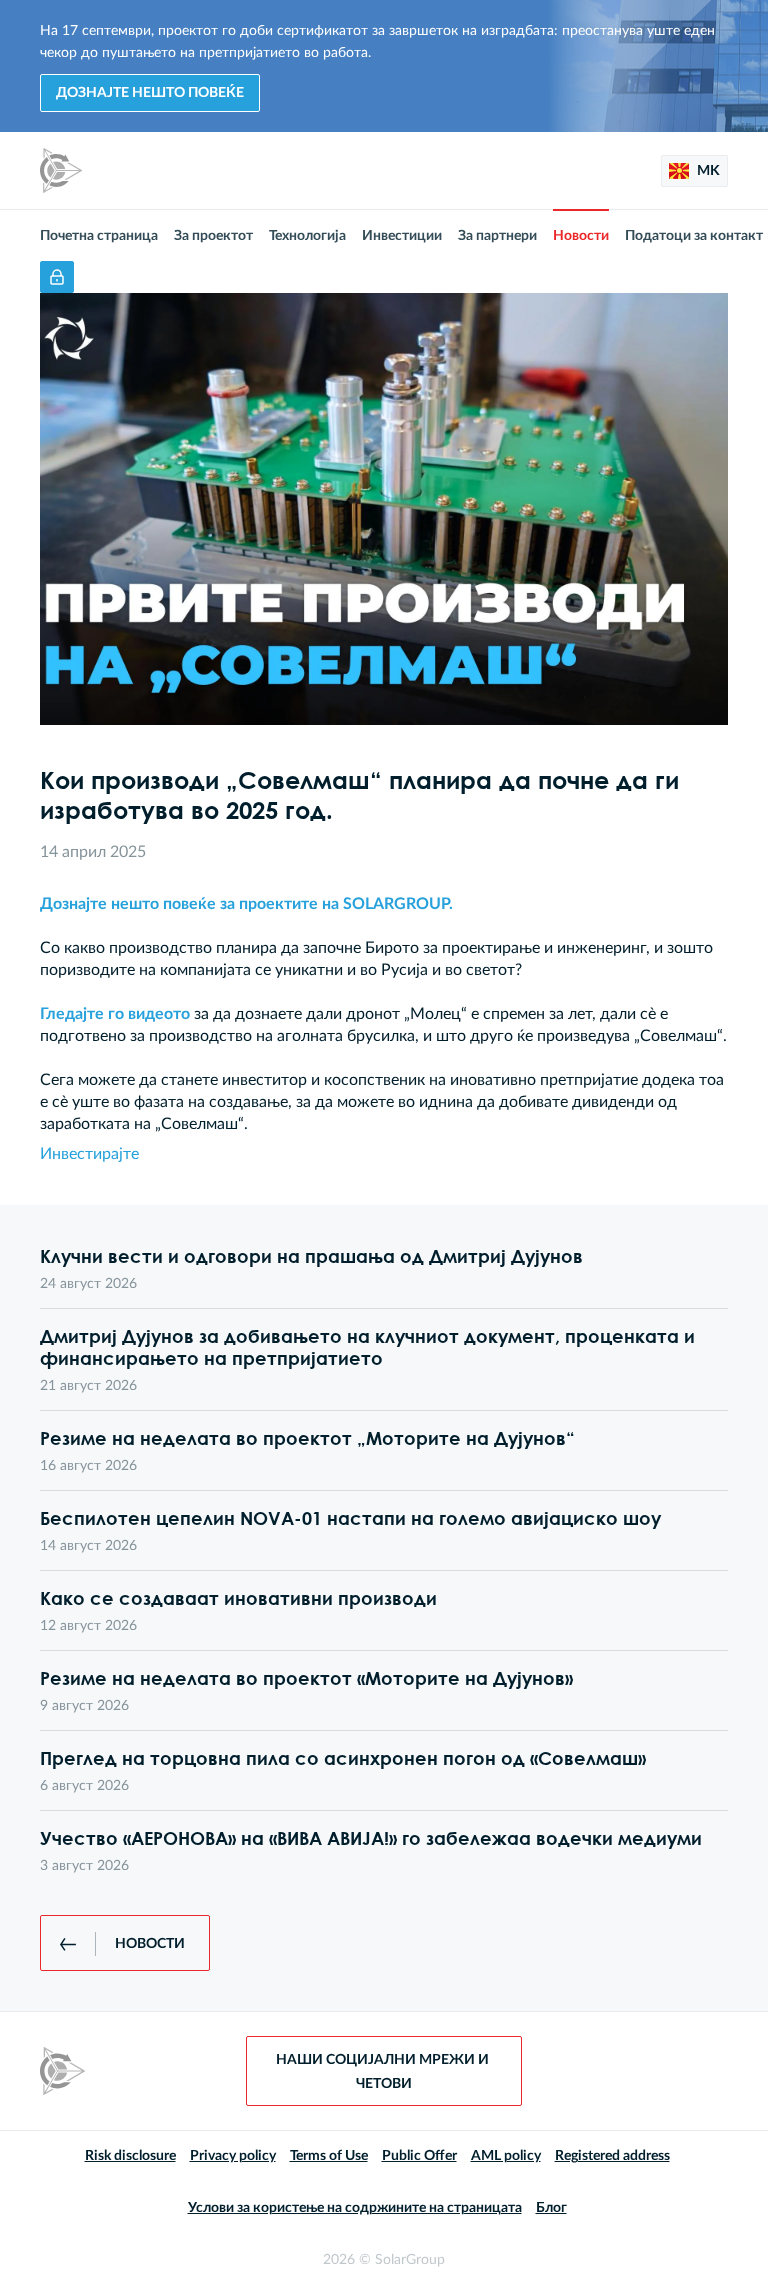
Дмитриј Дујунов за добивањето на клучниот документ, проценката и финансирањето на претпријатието (367, 1347)
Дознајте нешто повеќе (150, 93)
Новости (581, 236)
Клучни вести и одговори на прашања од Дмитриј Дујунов (311, 1256)
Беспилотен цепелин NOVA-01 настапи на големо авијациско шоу (350, 1518)
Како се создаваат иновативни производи (238, 1598)
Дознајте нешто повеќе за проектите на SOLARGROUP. (246, 904)
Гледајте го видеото (115, 1014)
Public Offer (419, 2156)
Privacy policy (233, 2156)
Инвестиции (402, 236)
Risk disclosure (130, 2156)
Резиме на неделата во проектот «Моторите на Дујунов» (306, 1678)
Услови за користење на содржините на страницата (355, 2208)
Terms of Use (329, 2156)
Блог (551, 2208)
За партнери (497, 236)
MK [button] (707, 171)
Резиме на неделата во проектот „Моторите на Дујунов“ (307, 1438)
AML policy (506, 2156)
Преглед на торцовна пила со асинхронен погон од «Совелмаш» (343, 1758)
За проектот (213, 236)
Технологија (307, 236)
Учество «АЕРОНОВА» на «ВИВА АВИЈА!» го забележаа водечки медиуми (371, 1838)
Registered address (612, 2156)
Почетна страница (99, 236)
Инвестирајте (89, 1154)
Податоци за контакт (694, 236)
